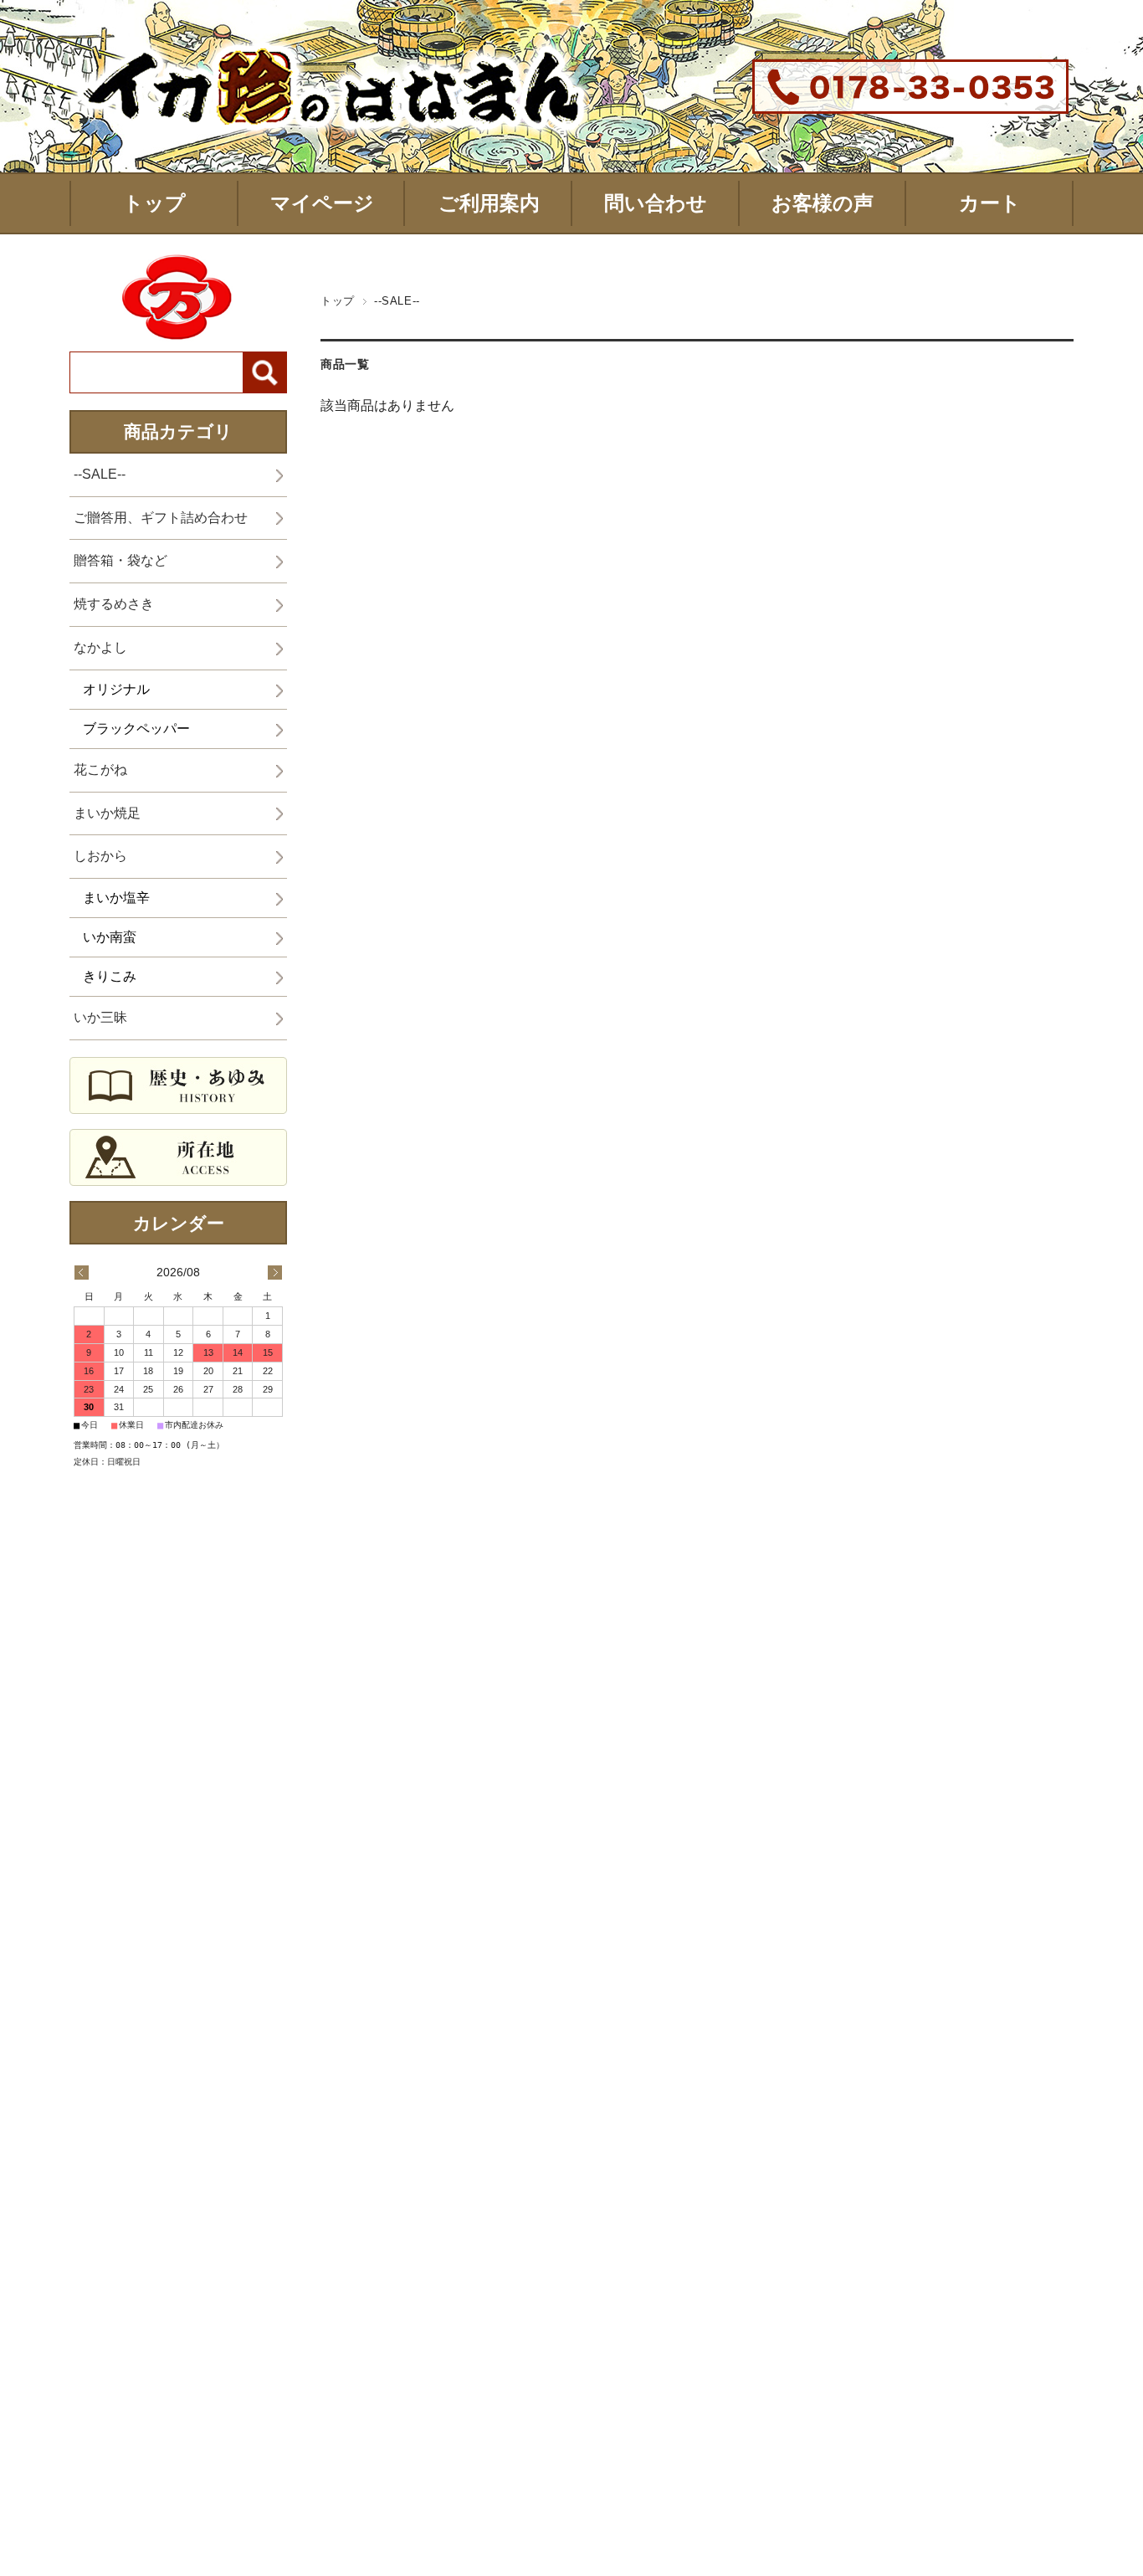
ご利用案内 (489, 203)
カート (990, 203)
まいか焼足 (107, 813)
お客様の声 (823, 203)
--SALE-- (100, 474)
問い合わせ (656, 203)
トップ (154, 203)
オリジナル (116, 689)
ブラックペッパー (136, 729)
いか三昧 (100, 1017)
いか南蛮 (110, 937)
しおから (100, 856)
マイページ (322, 203)
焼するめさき (114, 604)
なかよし (100, 647)
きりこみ (110, 976)
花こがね (100, 770)
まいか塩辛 (116, 898)
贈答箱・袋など (120, 560)
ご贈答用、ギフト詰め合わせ (161, 518)
